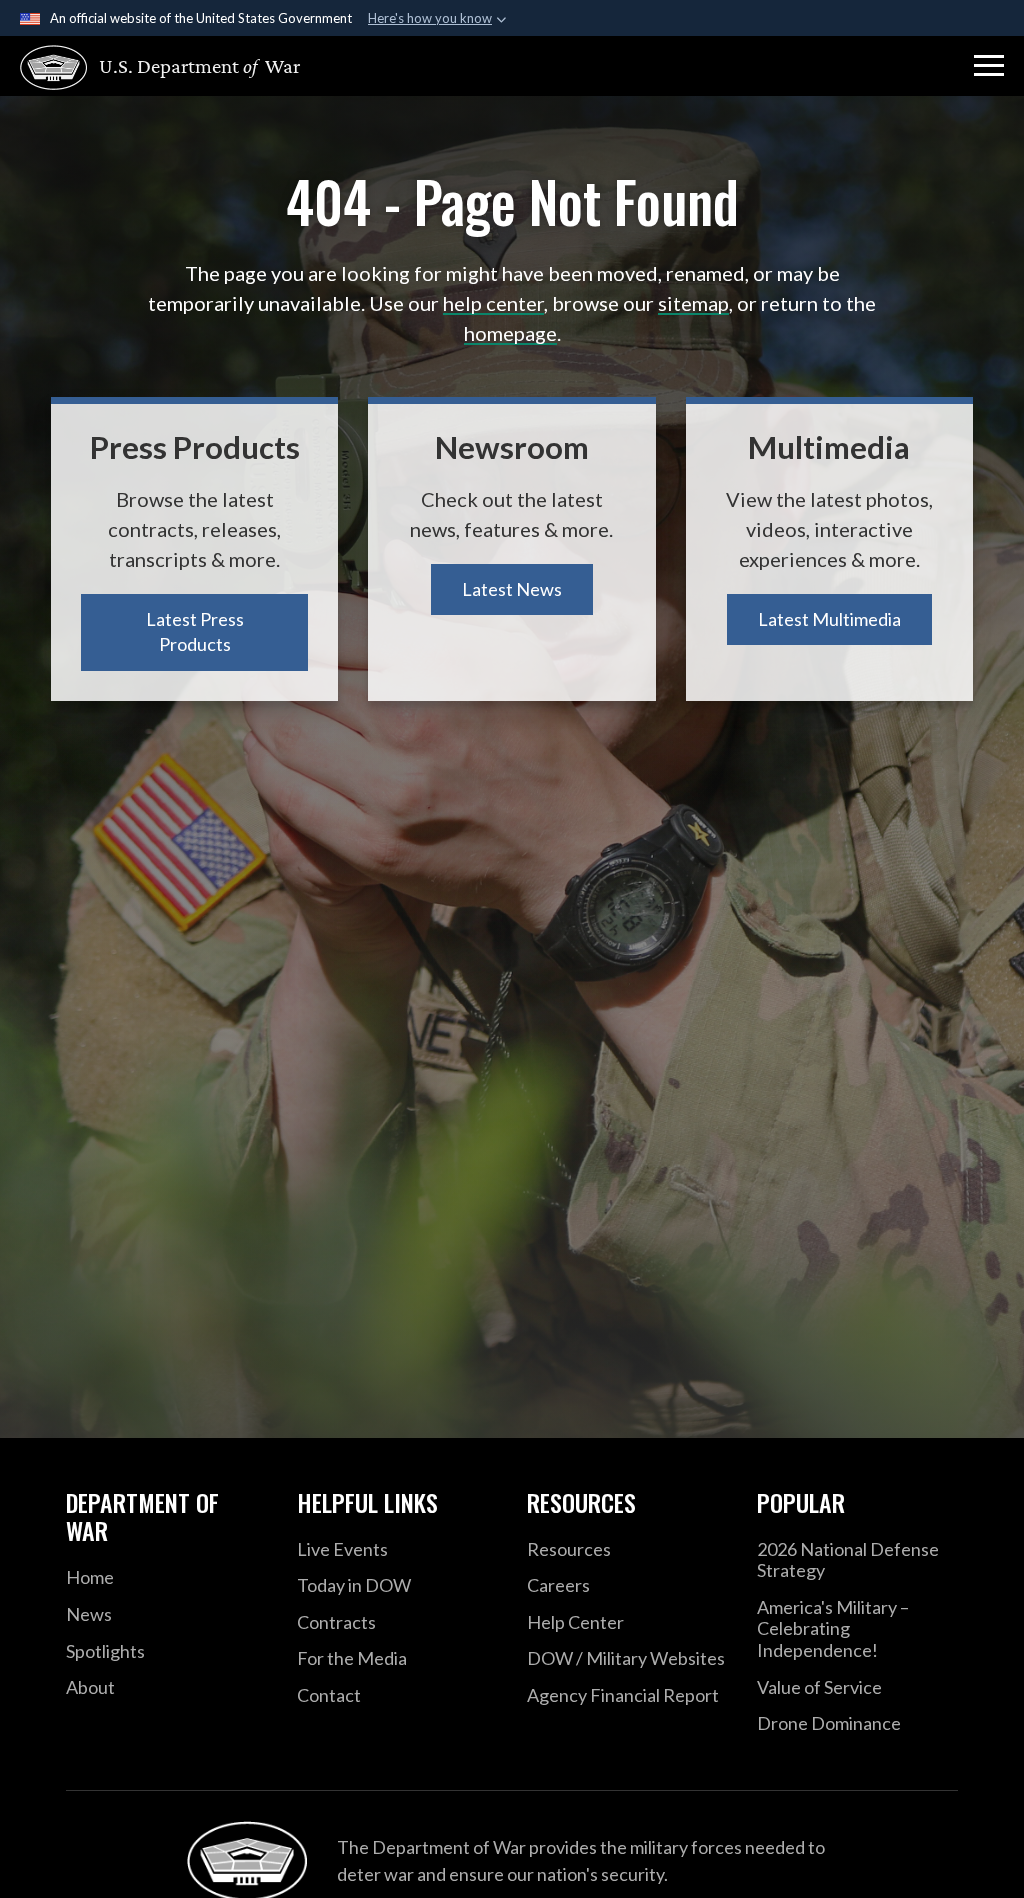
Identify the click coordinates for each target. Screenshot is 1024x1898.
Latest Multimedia (829, 619)
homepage (510, 333)
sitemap (693, 303)
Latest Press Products (195, 632)
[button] (989, 66)
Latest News (512, 589)
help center (493, 303)
